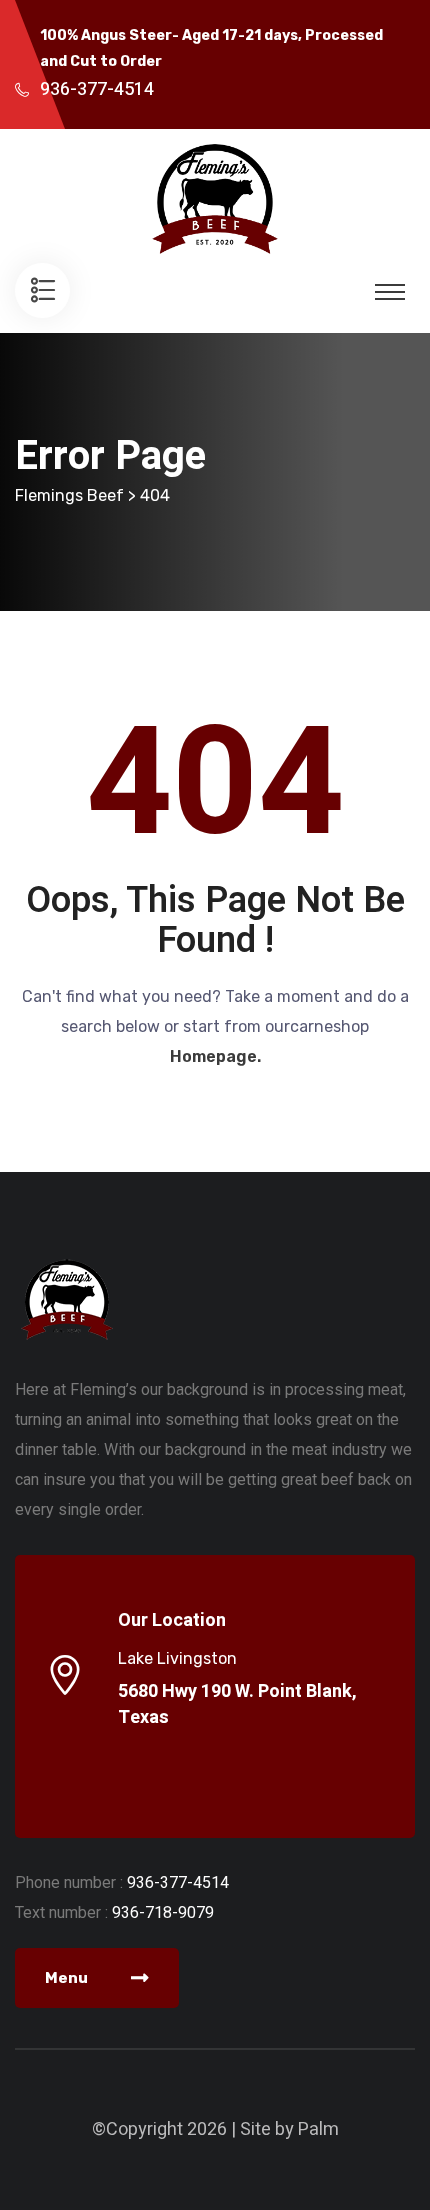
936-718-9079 (163, 1912)
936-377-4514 (97, 89)
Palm (318, 2129)
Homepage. (215, 1056)
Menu (68, 1978)
